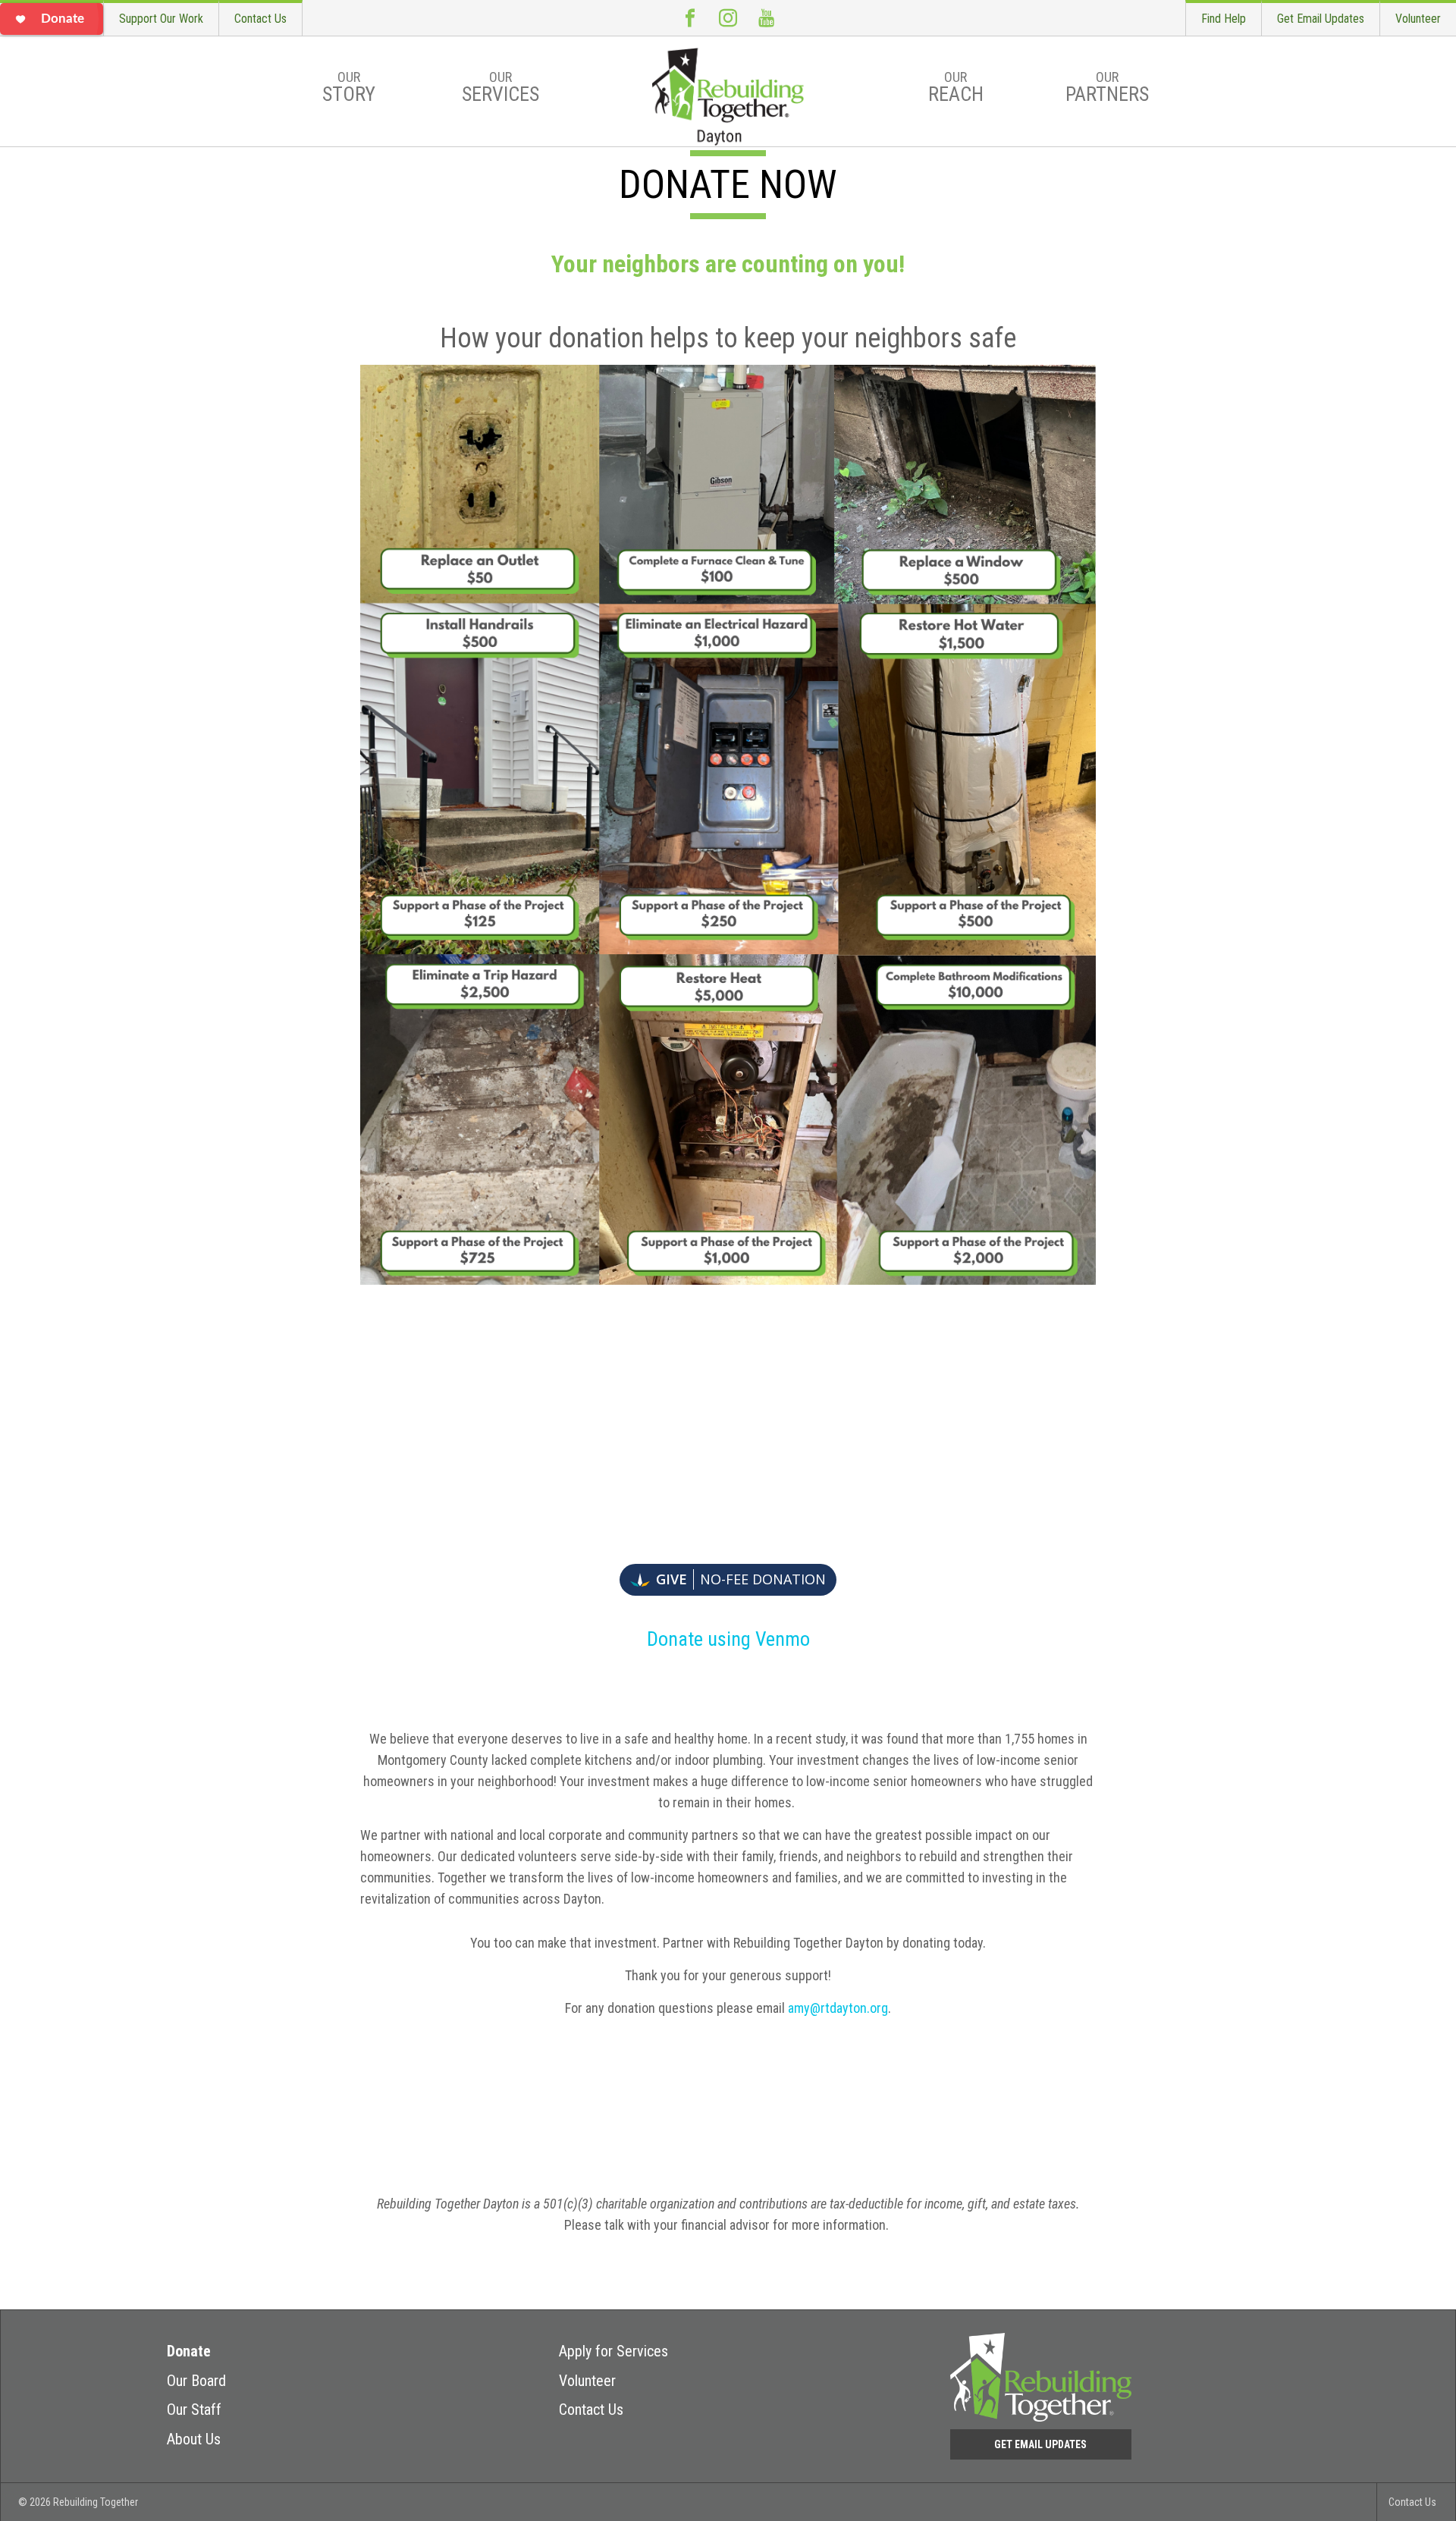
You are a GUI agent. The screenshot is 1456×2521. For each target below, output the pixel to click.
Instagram (728, 18)
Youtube (766, 18)
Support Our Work (161, 19)
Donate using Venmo (728, 1639)
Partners (1107, 87)
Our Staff (194, 2410)
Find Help (1224, 19)
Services (500, 87)
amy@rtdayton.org (838, 2008)
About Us (194, 2439)
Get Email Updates (1321, 19)
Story (349, 87)
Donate (189, 2351)
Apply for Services (613, 2351)
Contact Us (260, 19)
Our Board (196, 2381)
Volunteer (1418, 19)
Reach (956, 87)
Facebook (690, 18)
